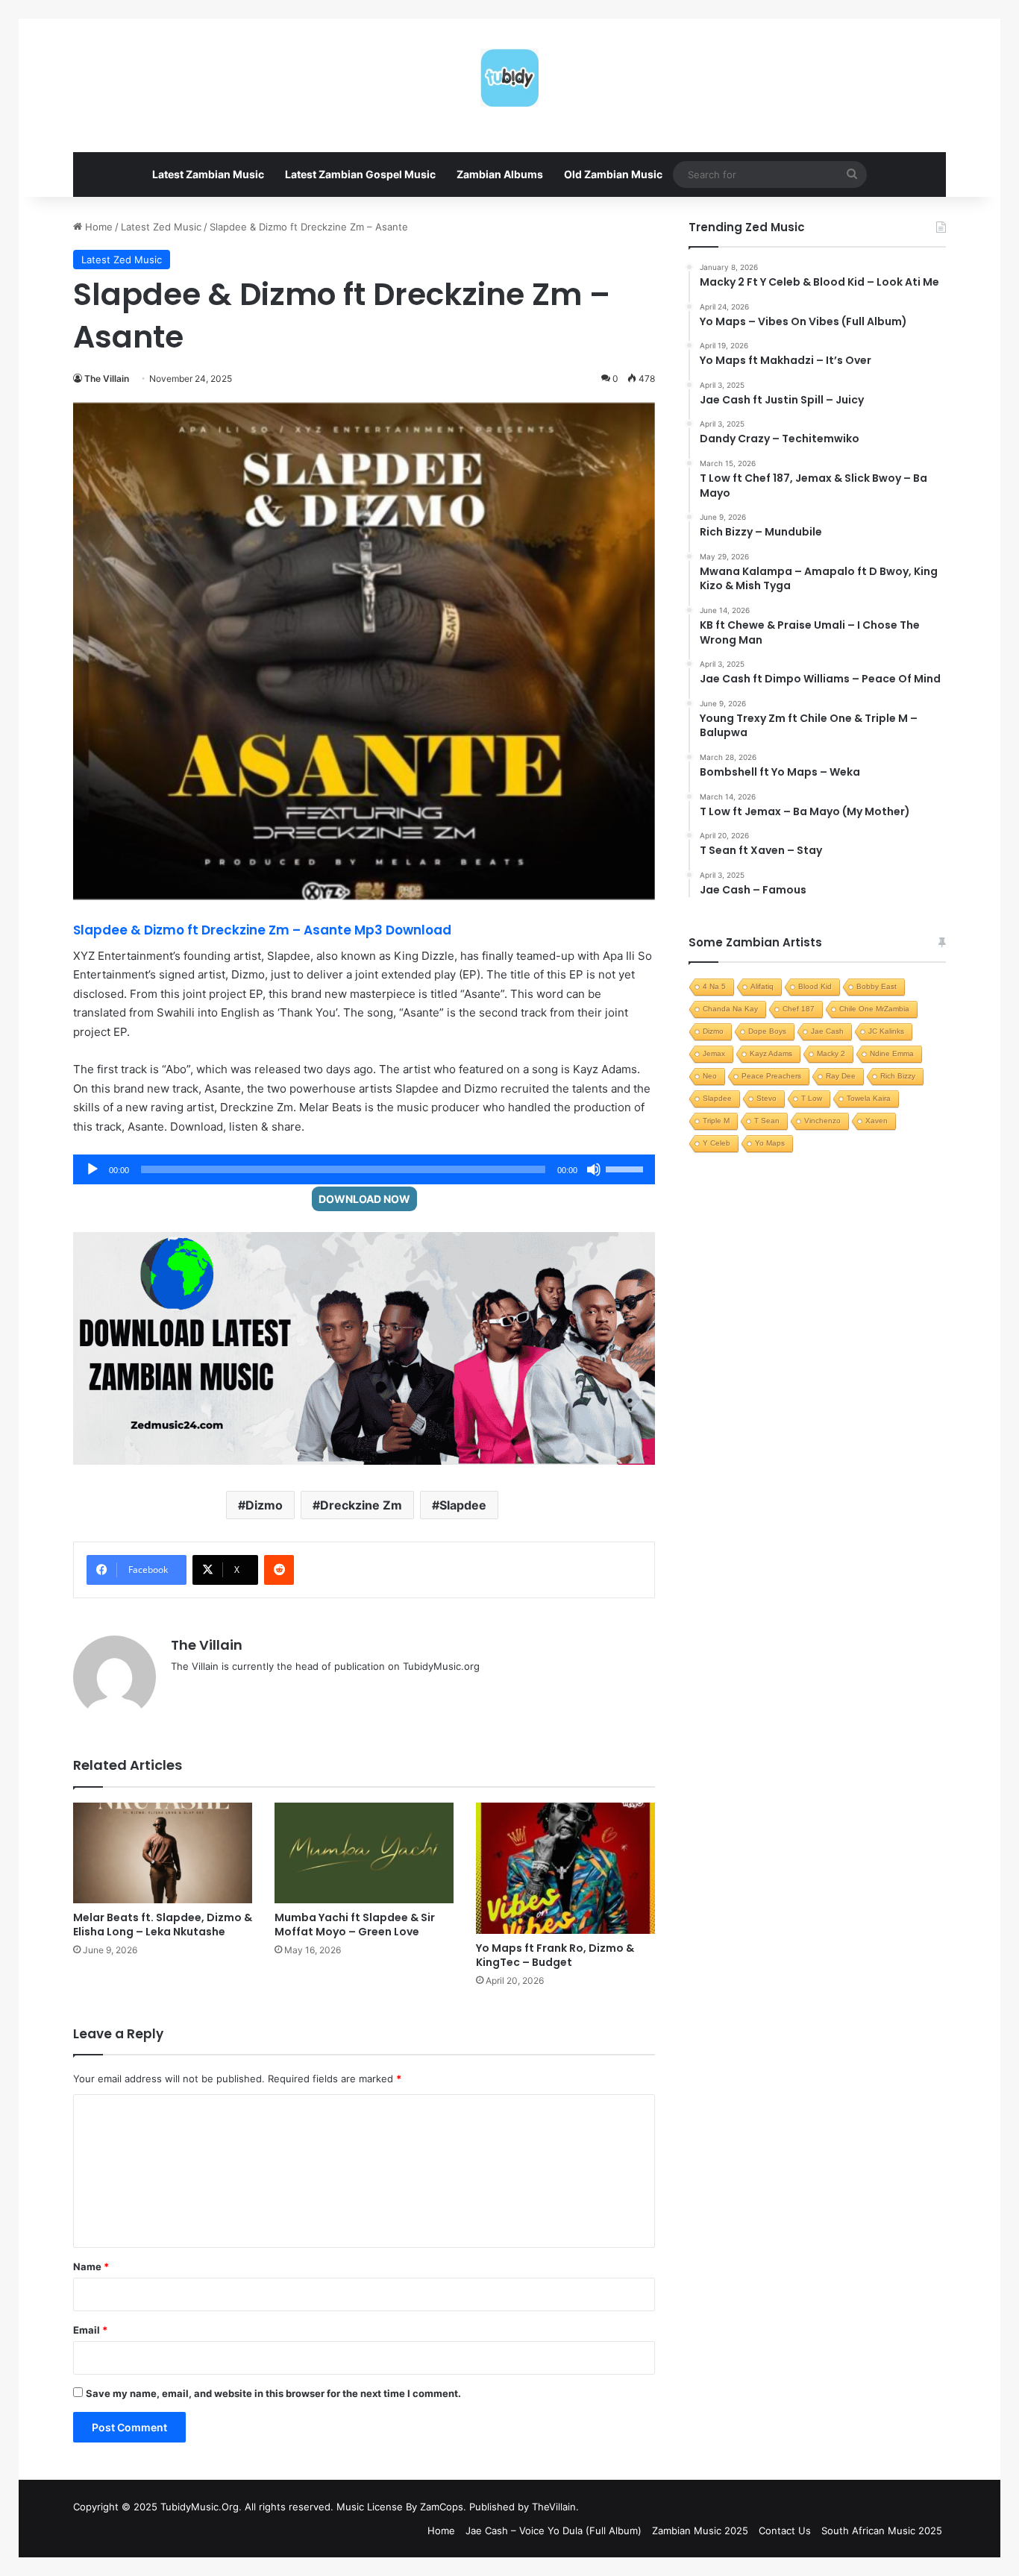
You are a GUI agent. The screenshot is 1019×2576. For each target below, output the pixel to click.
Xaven (877, 1121)
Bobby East (877, 986)
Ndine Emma (892, 1053)
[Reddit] (279, 1570)
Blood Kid (815, 986)
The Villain (107, 378)
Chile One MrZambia (874, 1009)
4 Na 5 (714, 986)
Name (91, 2266)
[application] (364, 1169)
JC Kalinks (886, 1031)
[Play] (93, 1169)
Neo (710, 1076)
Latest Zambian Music (208, 174)
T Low (812, 1098)
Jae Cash (827, 1031)
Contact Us (785, 2531)
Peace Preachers (771, 1076)
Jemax (714, 1053)
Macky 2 (831, 1053)
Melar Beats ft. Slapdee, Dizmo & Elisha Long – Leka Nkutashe (163, 1925)
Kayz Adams (771, 1053)
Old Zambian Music (613, 174)
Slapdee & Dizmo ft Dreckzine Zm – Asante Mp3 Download (262, 930)
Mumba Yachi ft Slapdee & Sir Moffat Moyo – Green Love (355, 1925)
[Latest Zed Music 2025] (509, 78)
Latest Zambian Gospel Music (360, 174)
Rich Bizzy (898, 1076)
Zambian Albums (500, 174)
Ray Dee (841, 1076)
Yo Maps (770, 1143)
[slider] (627, 1168)
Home (97, 227)
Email (90, 2330)
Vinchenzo (822, 1121)
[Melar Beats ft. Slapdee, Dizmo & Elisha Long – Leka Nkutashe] (163, 1853)
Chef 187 (799, 1009)
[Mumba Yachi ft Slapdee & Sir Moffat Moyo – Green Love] (364, 1853)
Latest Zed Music (161, 227)
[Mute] (594, 1169)
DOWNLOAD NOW (364, 1199)
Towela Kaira (869, 1098)
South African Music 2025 (882, 2531)
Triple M (716, 1121)
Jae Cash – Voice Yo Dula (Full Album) (554, 2531)
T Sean (767, 1121)
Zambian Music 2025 (700, 2531)
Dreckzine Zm (361, 1505)
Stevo (766, 1098)
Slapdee (463, 1505)
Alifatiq (762, 986)
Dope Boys (767, 1031)
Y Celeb (717, 1143)
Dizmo (264, 1505)
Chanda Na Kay (730, 1009)
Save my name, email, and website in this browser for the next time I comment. (273, 2393)
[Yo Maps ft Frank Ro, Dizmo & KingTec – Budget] (565, 1868)
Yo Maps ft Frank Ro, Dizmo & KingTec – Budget (555, 1955)
